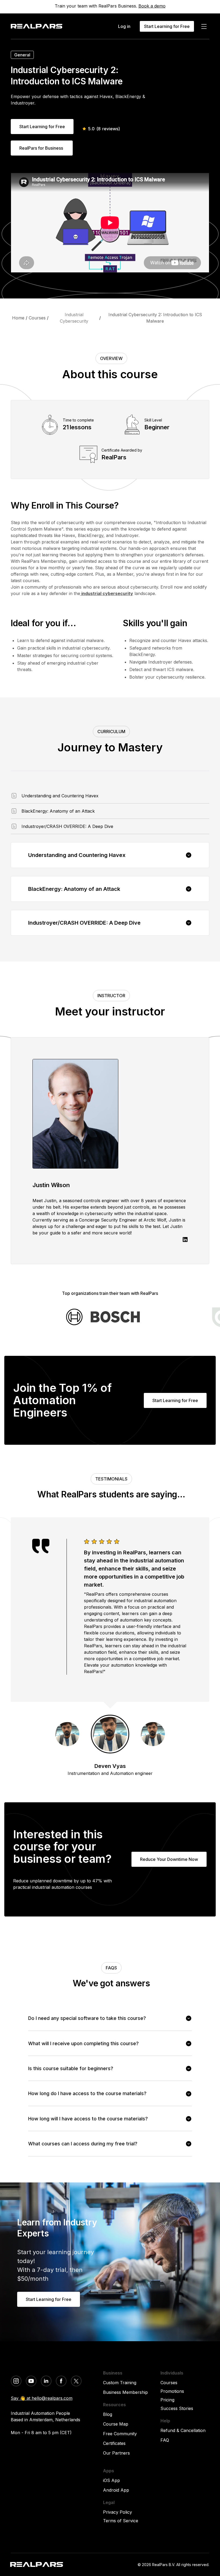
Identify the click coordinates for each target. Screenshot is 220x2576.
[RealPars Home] (36, 26)
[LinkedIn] (46, 2381)
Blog (108, 2414)
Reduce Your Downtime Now (169, 1859)
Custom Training (120, 2383)
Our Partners (116, 2453)
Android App (116, 2490)
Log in (124, 26)
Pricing (167, 2400)
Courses (169, 2383)
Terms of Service (121, 2521)
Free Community (120, 2434)
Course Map (116, 2424)
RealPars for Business (42, 148)
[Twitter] (76, 2381)
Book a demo (152, 6)
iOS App (111, 2480)
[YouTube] (31, 2381)
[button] (110, 855)
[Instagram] (16, 2381)
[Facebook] (61, 2381)
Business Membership (125, 2392)
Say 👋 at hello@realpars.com (42, 2398)
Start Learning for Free (42, 127)
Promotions (172, 2391)
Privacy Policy (118, 2512)
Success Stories (177, 2408)
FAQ (165, 2440)
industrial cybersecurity (107, 593)
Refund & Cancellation (183, 2430)
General (22, 55)
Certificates (114, 2443)
